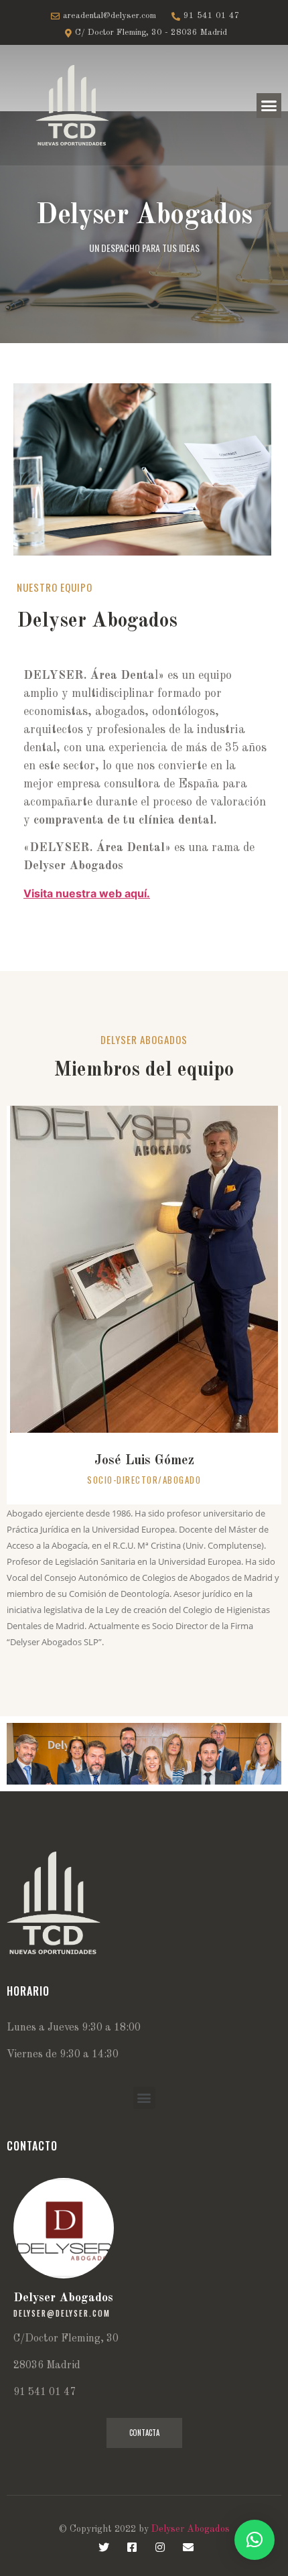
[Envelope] (188, 2547)
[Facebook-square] (132, 2547)
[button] (269, 106)
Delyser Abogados (191, 2529)
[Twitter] (104, 2547)
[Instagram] (160, 2547)
